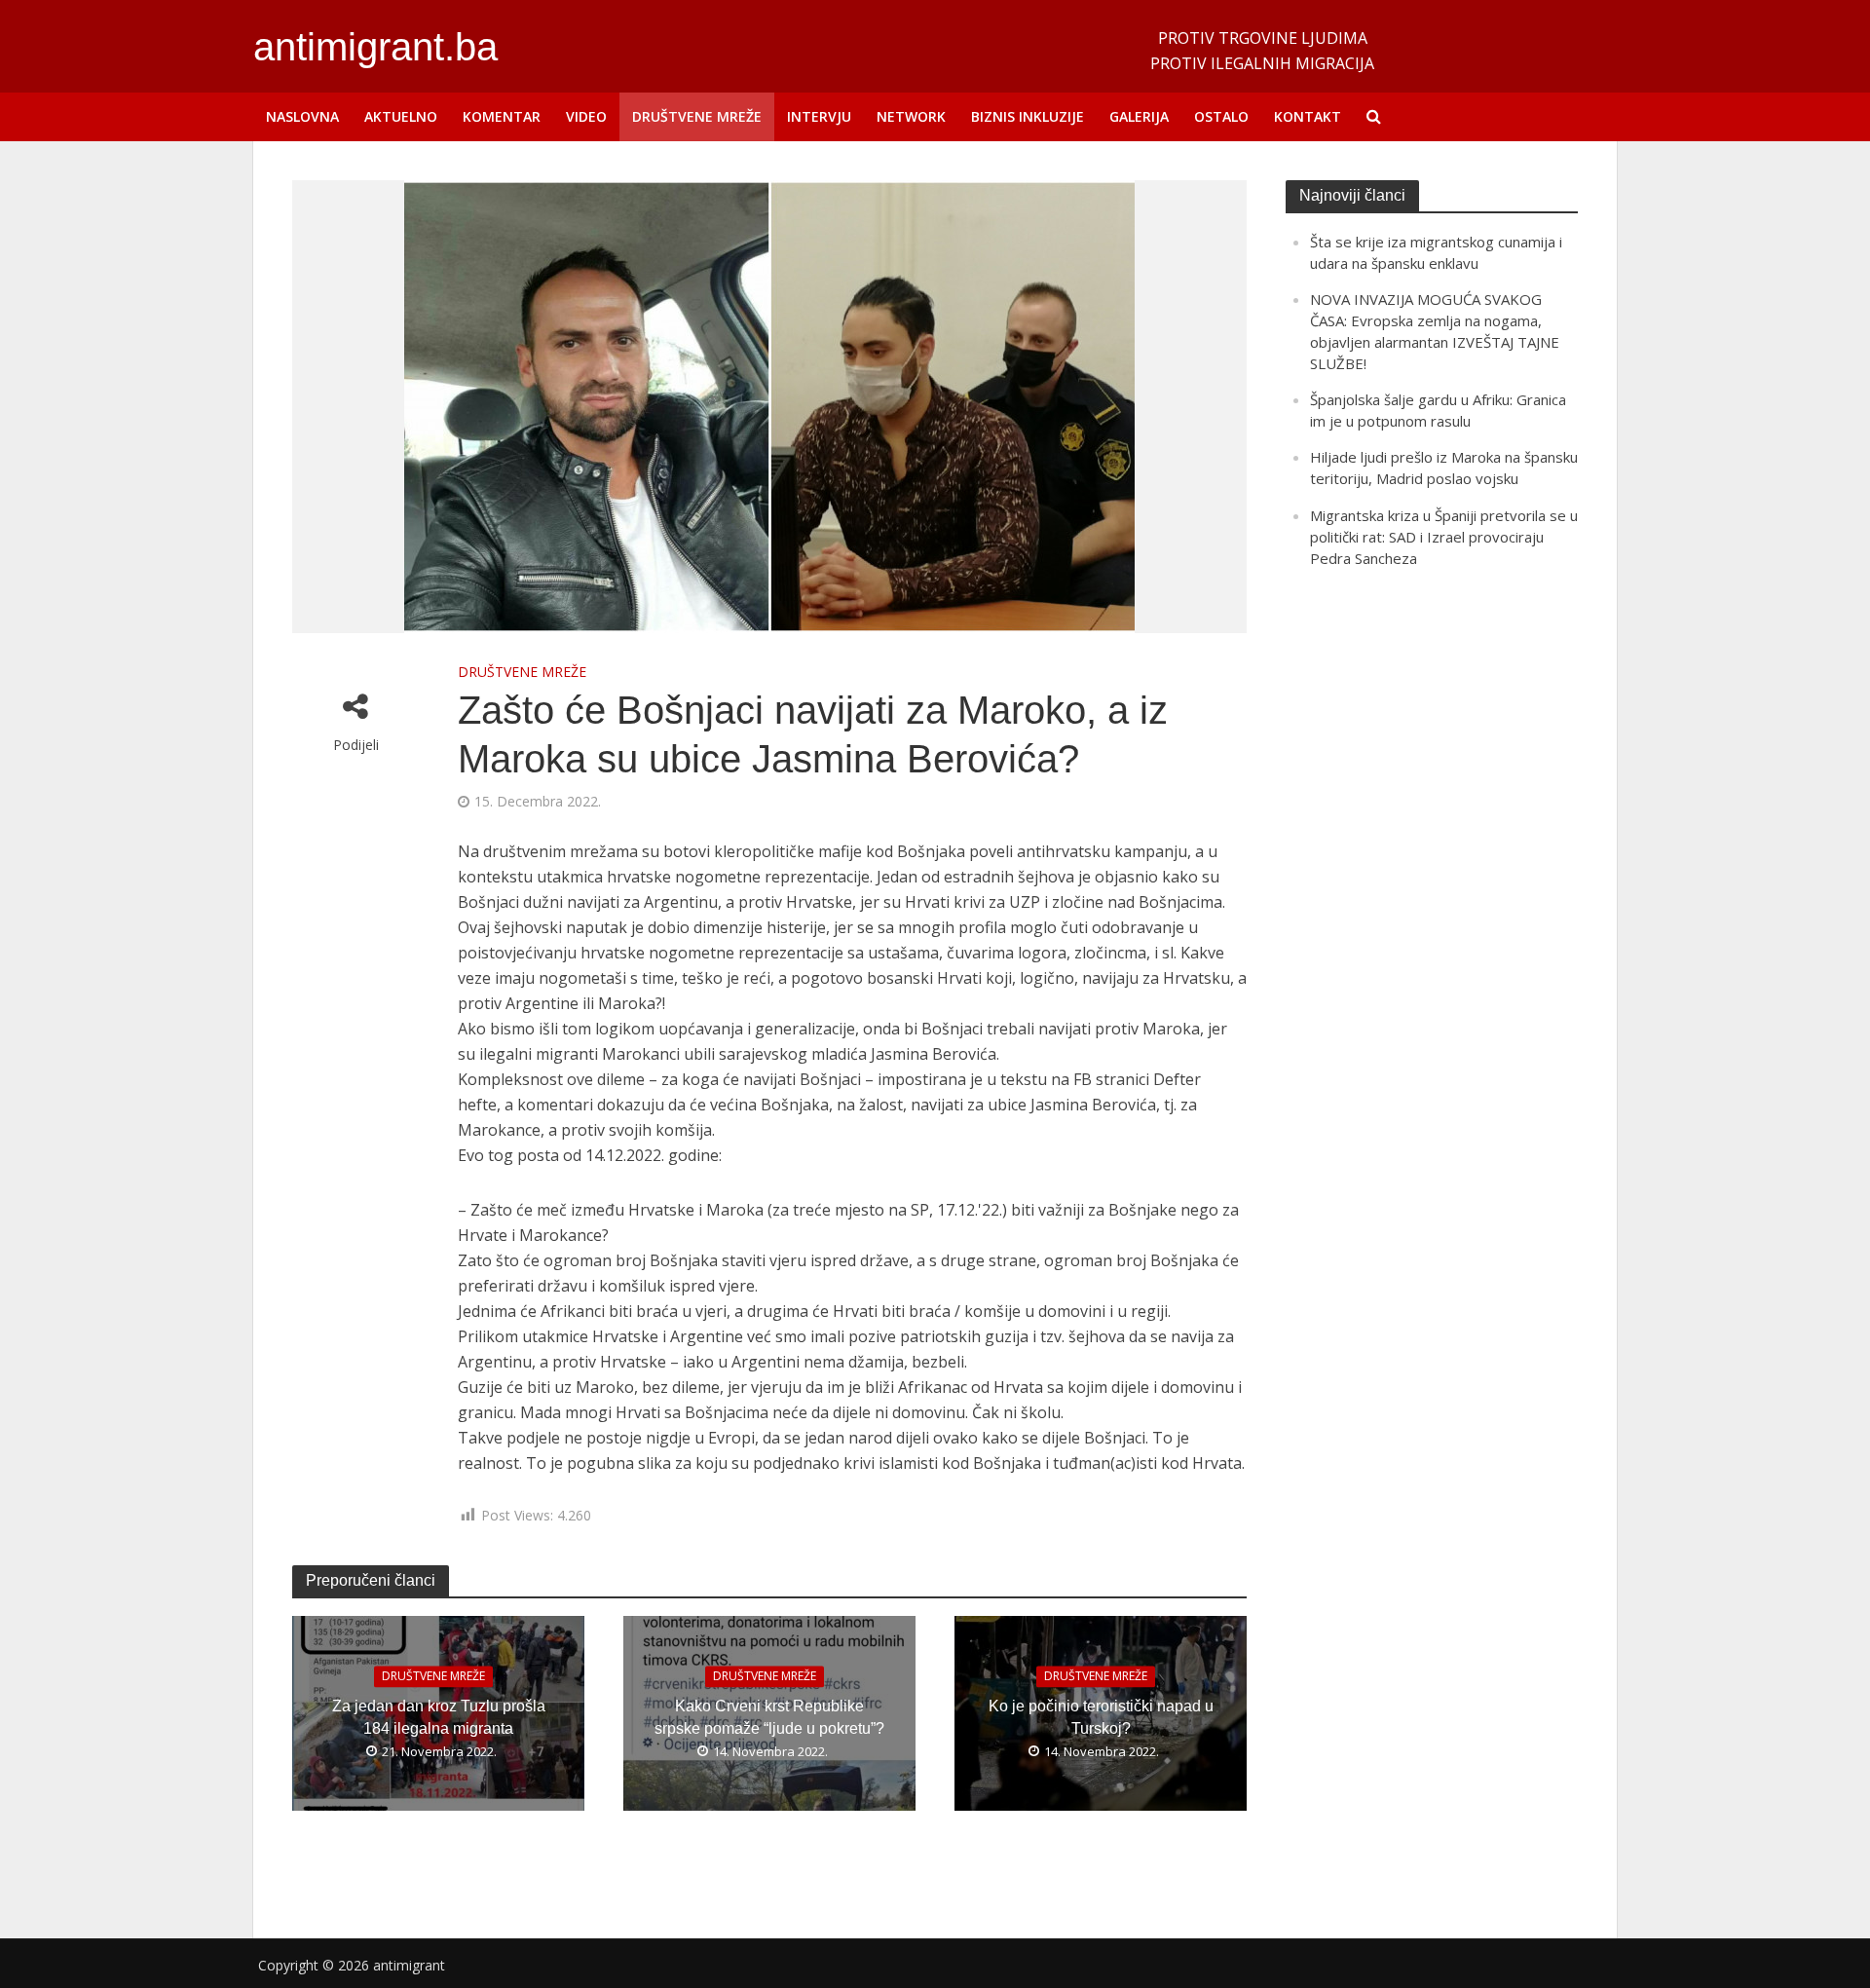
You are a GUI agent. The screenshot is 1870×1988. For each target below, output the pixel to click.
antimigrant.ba (375, 47)
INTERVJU (819, 116)
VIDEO (586, 116)
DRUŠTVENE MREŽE (697, 116)
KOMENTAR (502, 116)
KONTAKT (1308, 116)
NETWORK (911, 116)
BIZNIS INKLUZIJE (1028, 116)
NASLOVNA (302, 116)
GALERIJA (1139, 116)
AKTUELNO (401, 116)
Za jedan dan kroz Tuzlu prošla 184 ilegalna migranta (439, 1718)
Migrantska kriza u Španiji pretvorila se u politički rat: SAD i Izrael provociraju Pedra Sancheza (1444, 537)
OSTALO (1221, 116)
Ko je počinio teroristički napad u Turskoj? (1101, 1718)
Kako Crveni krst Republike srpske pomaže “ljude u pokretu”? (769, 1718)
